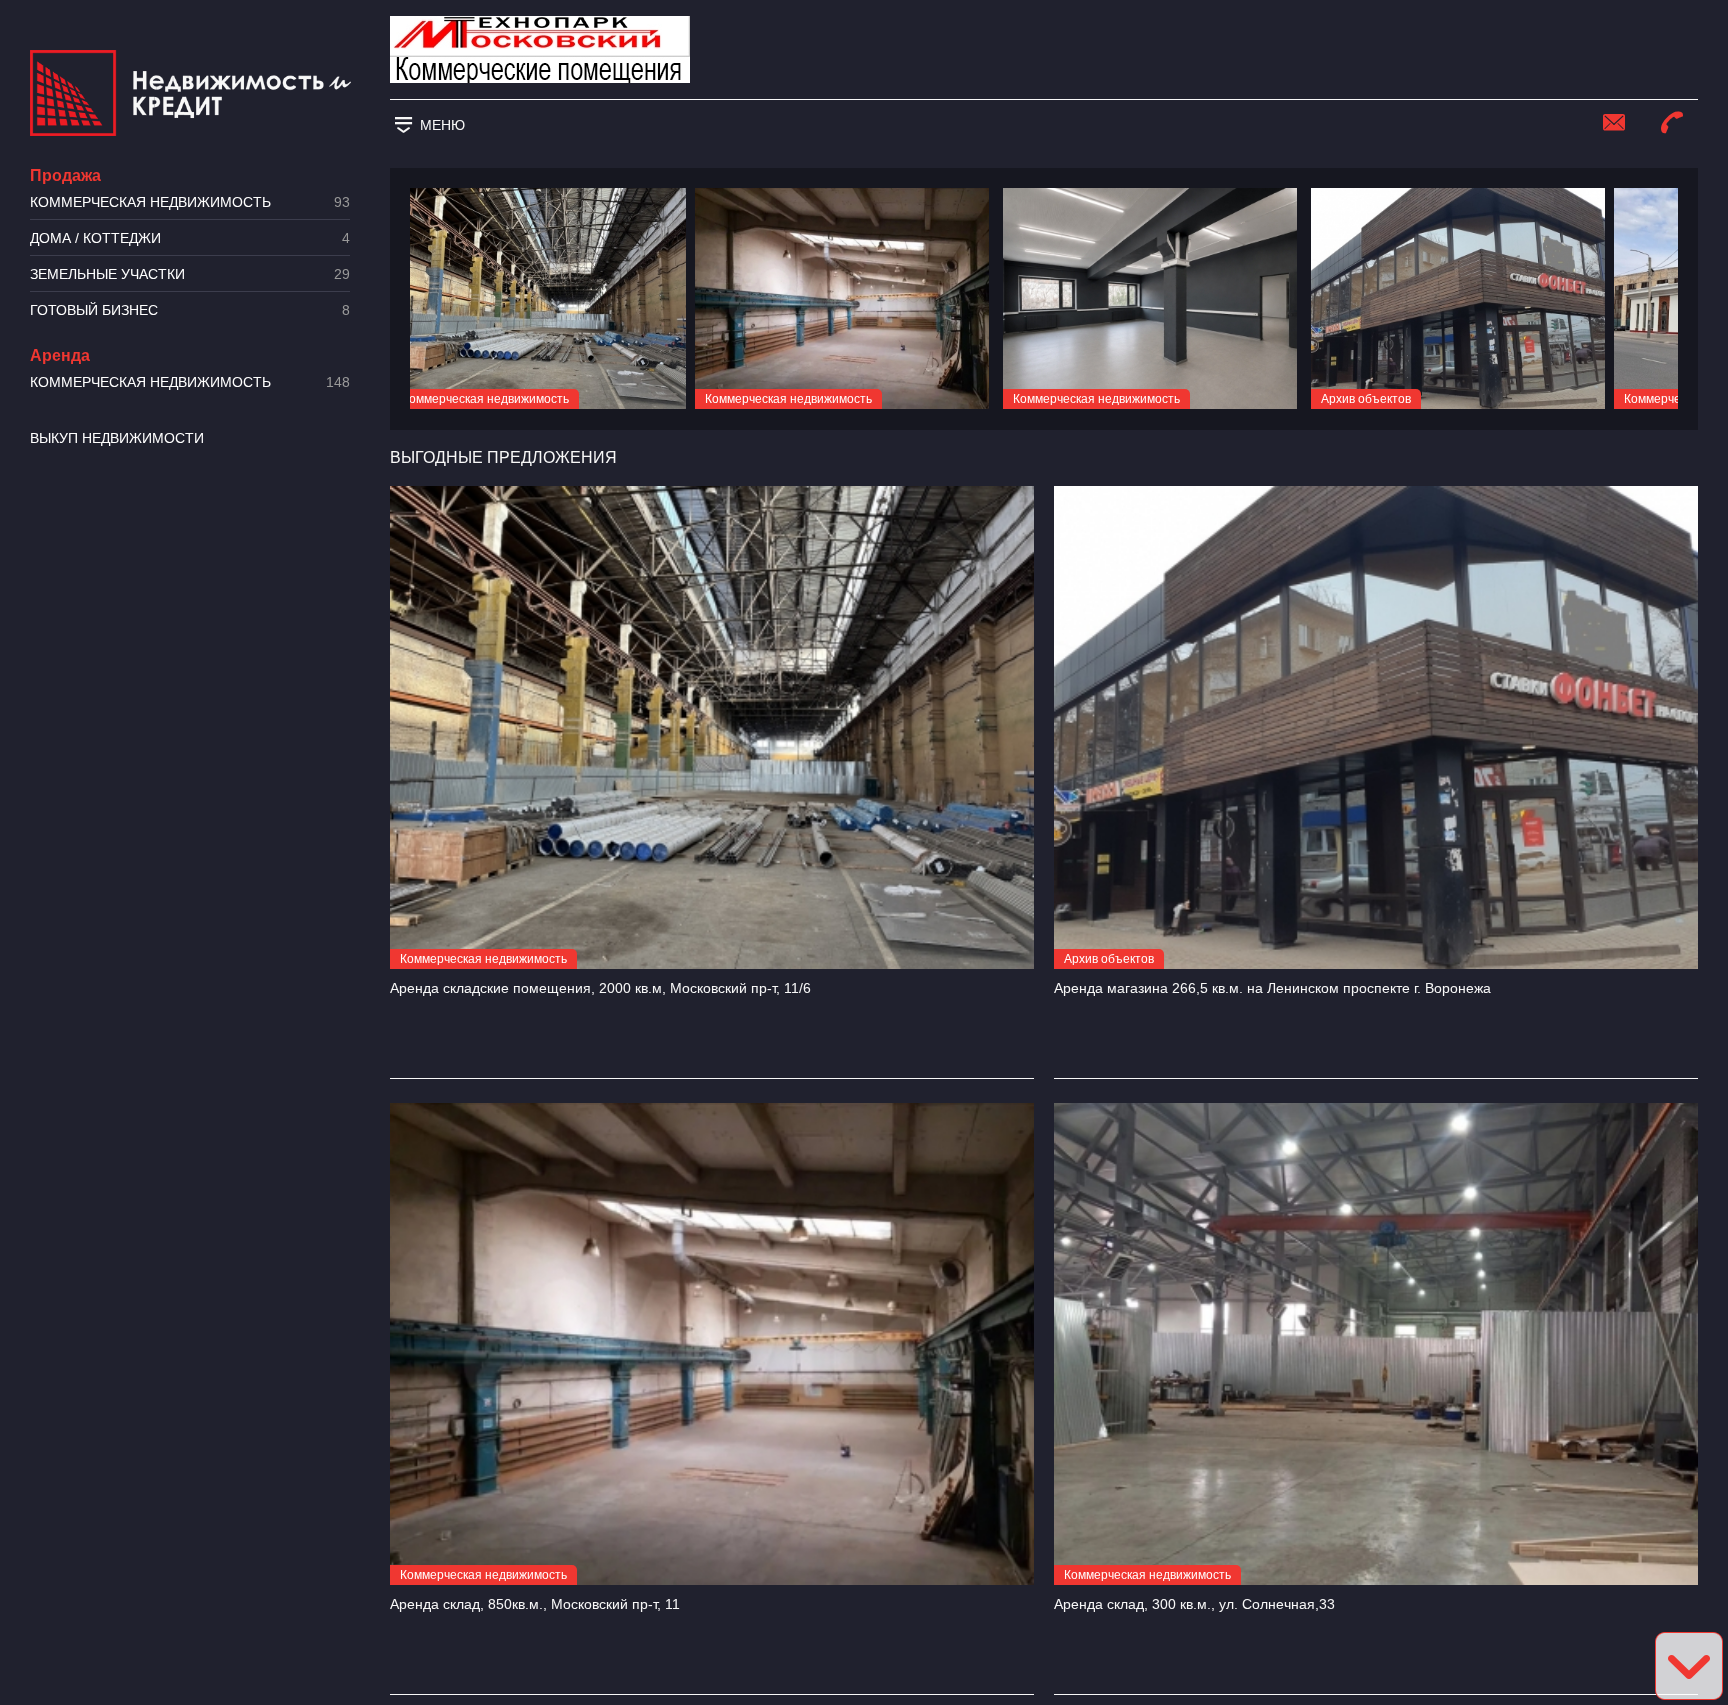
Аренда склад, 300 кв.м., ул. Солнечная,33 (1194, 1604)
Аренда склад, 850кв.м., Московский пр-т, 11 (535, 1604)
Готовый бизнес (190, 310)
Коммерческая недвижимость (190, 202)
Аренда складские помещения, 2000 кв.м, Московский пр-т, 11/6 (600, 988)
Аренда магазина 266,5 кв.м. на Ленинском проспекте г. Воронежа (1272, 988)
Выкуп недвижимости (117, 438)
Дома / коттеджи (190, 238)
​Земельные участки (190, 274)
